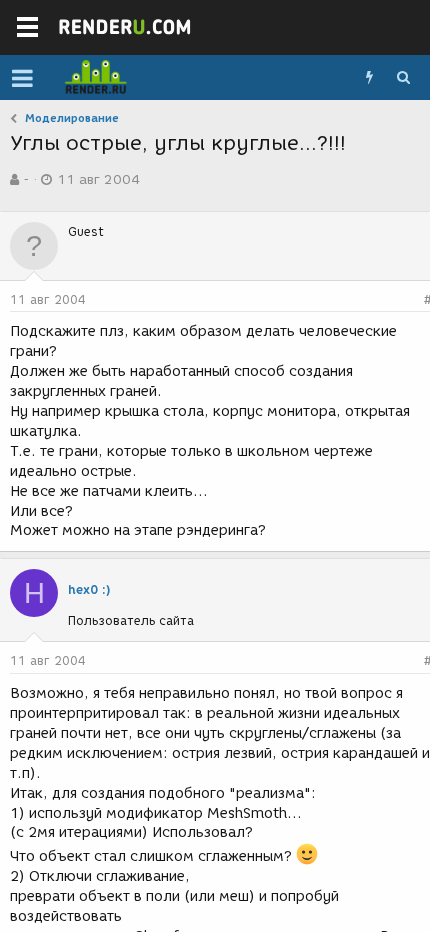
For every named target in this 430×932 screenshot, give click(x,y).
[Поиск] (403, 78)
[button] (22, 78)
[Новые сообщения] (369, 78)
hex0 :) (89, 589)
